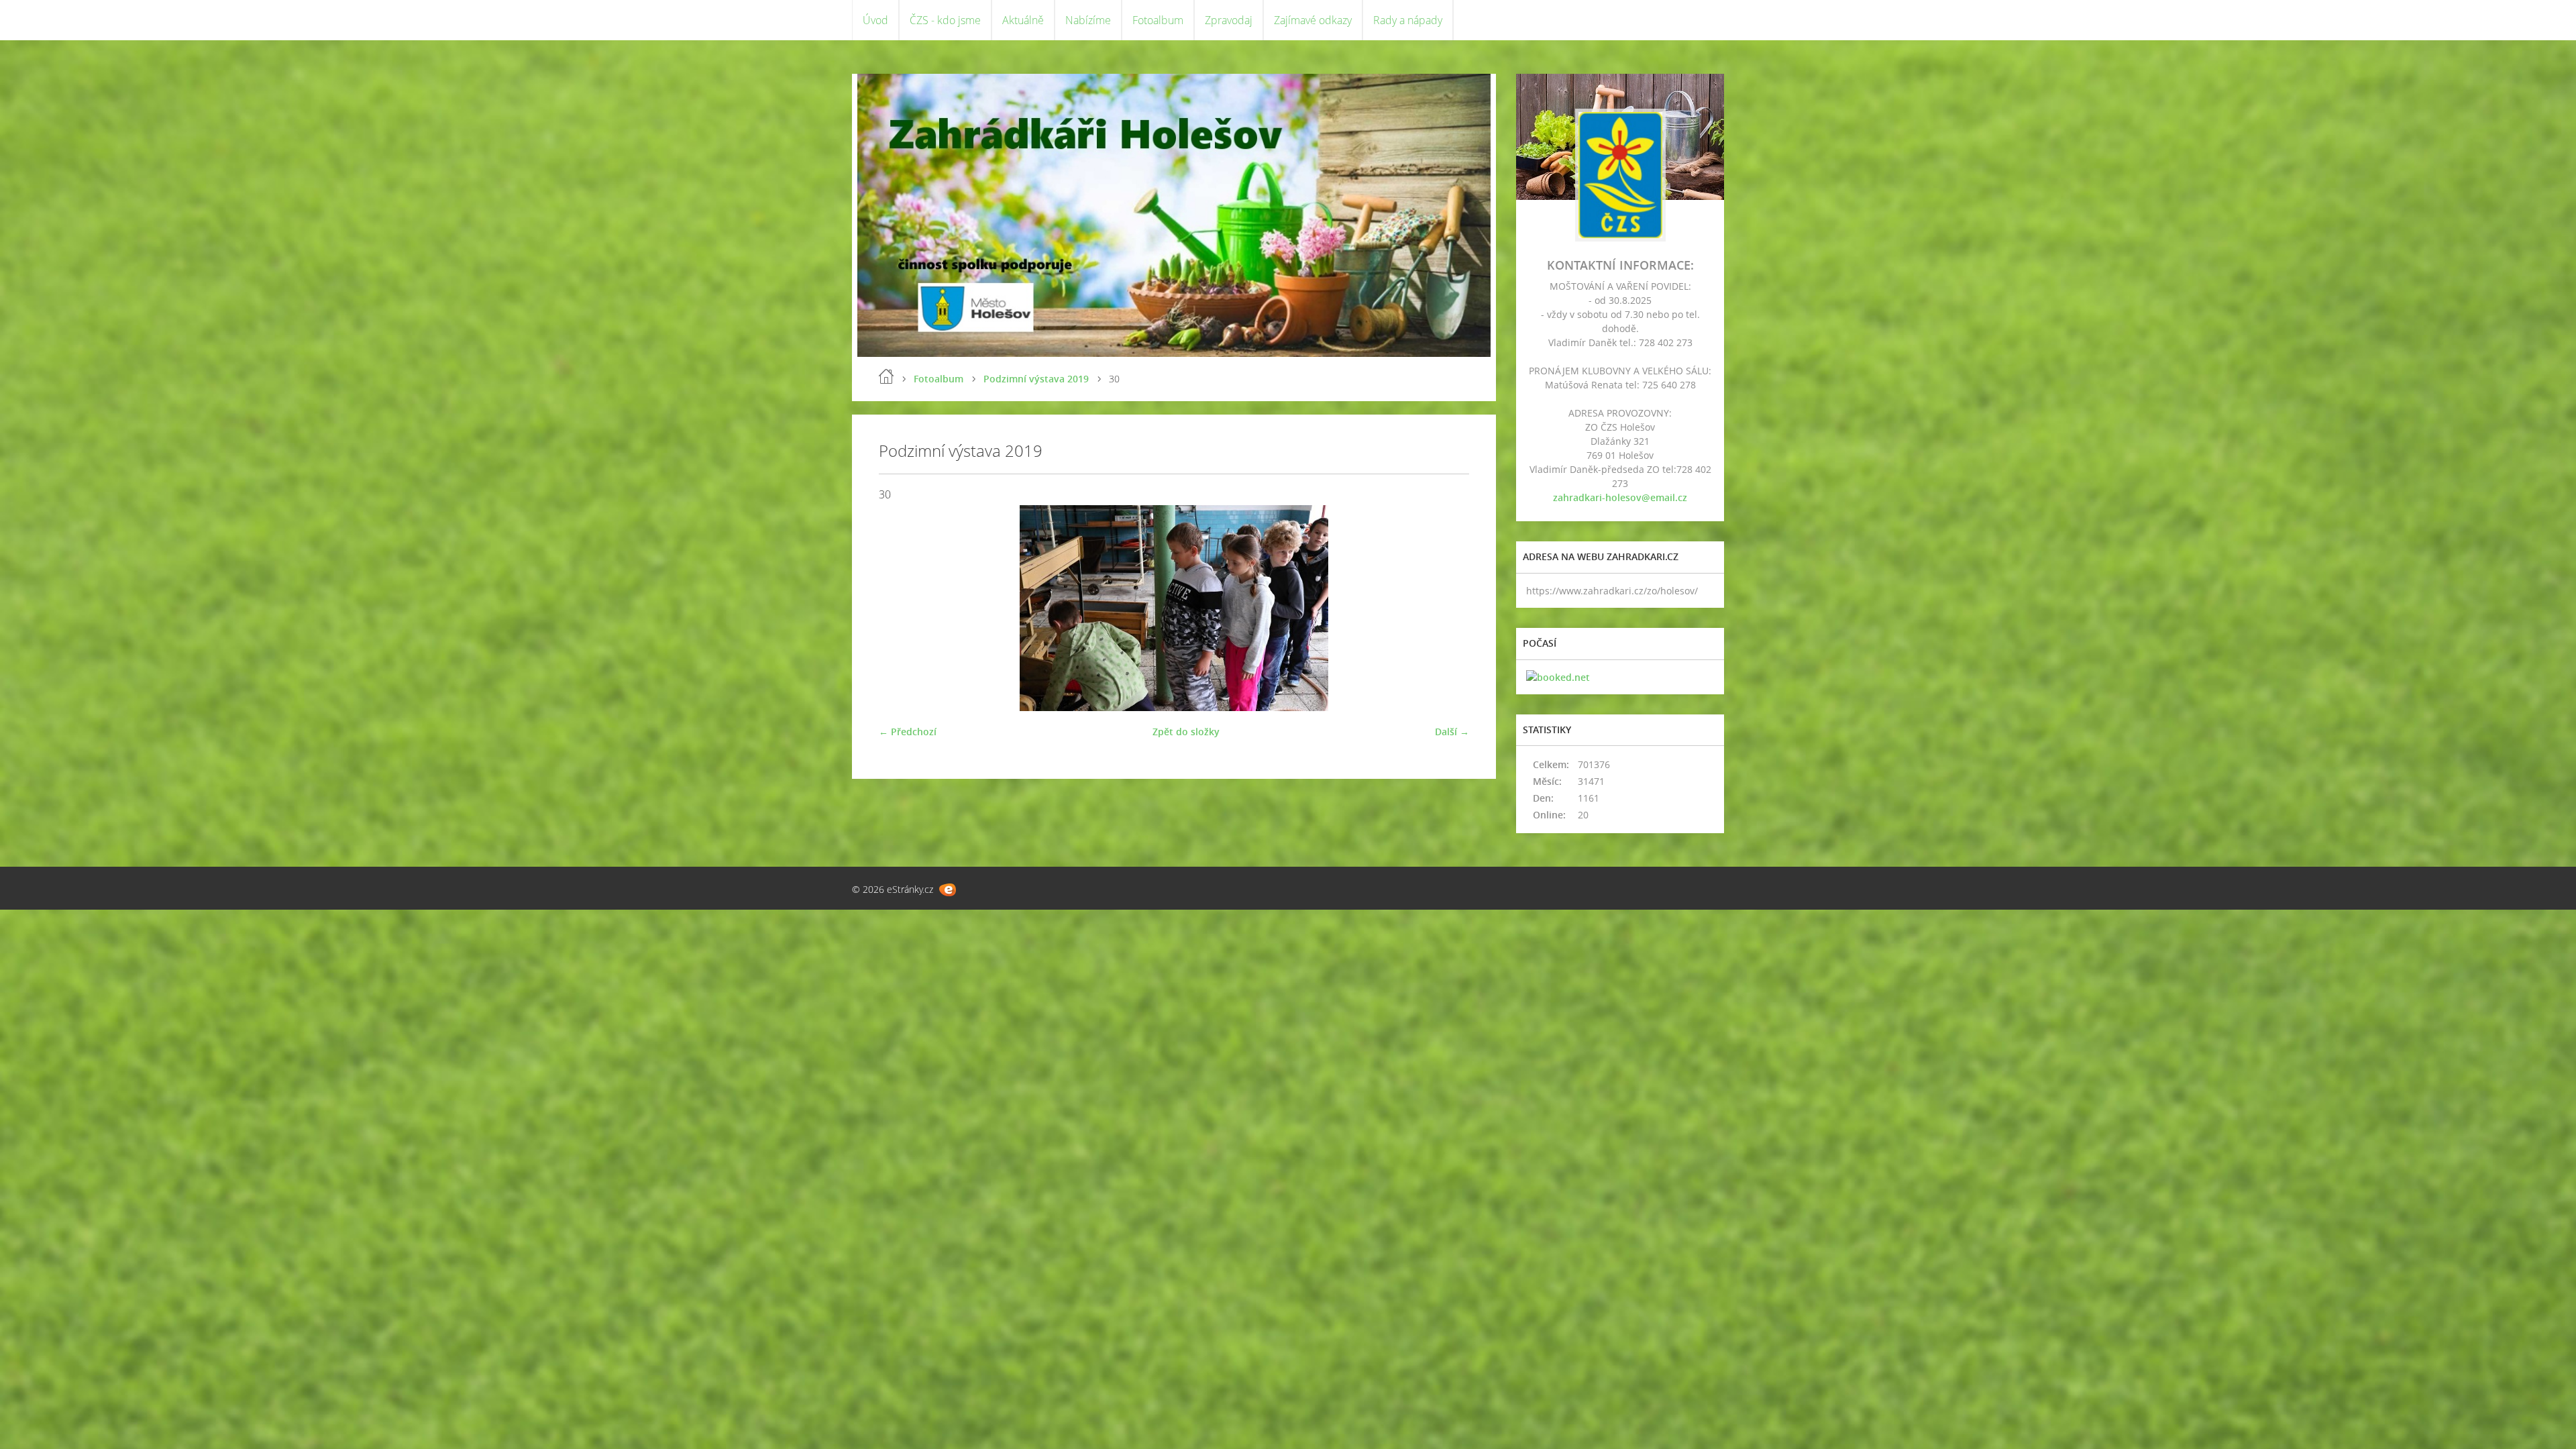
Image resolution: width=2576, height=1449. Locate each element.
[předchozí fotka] (901, 608)
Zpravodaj (1229, 20)
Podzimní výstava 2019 (1036, 379)
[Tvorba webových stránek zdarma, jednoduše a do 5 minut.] (948, 890)
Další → (1452, 732)
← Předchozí (908, 732)
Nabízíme (1088, 20)
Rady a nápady (1408, 20)
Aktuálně (1023, 20)
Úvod (875, 20)
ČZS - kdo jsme (945, 20)
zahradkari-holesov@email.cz (1620, 497)
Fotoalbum (1158, 20)
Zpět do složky (1186, 732)
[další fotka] (1447, 608)
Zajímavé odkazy (1313, 20)
